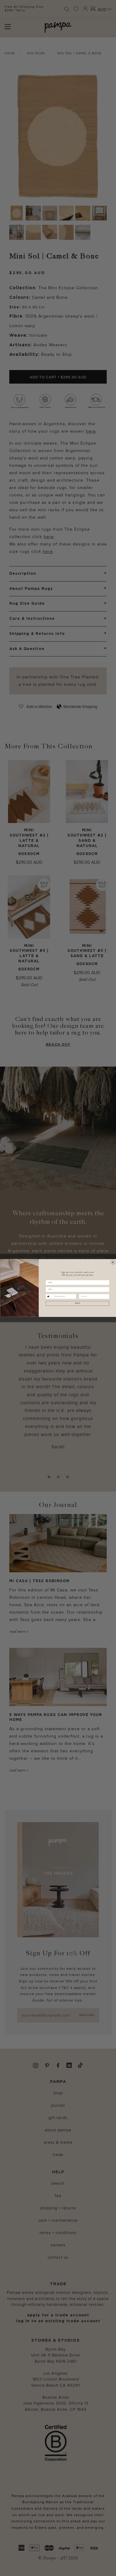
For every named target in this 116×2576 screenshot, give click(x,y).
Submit (77, 1303)
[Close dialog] (113, 1262)
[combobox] (49, 1296)
